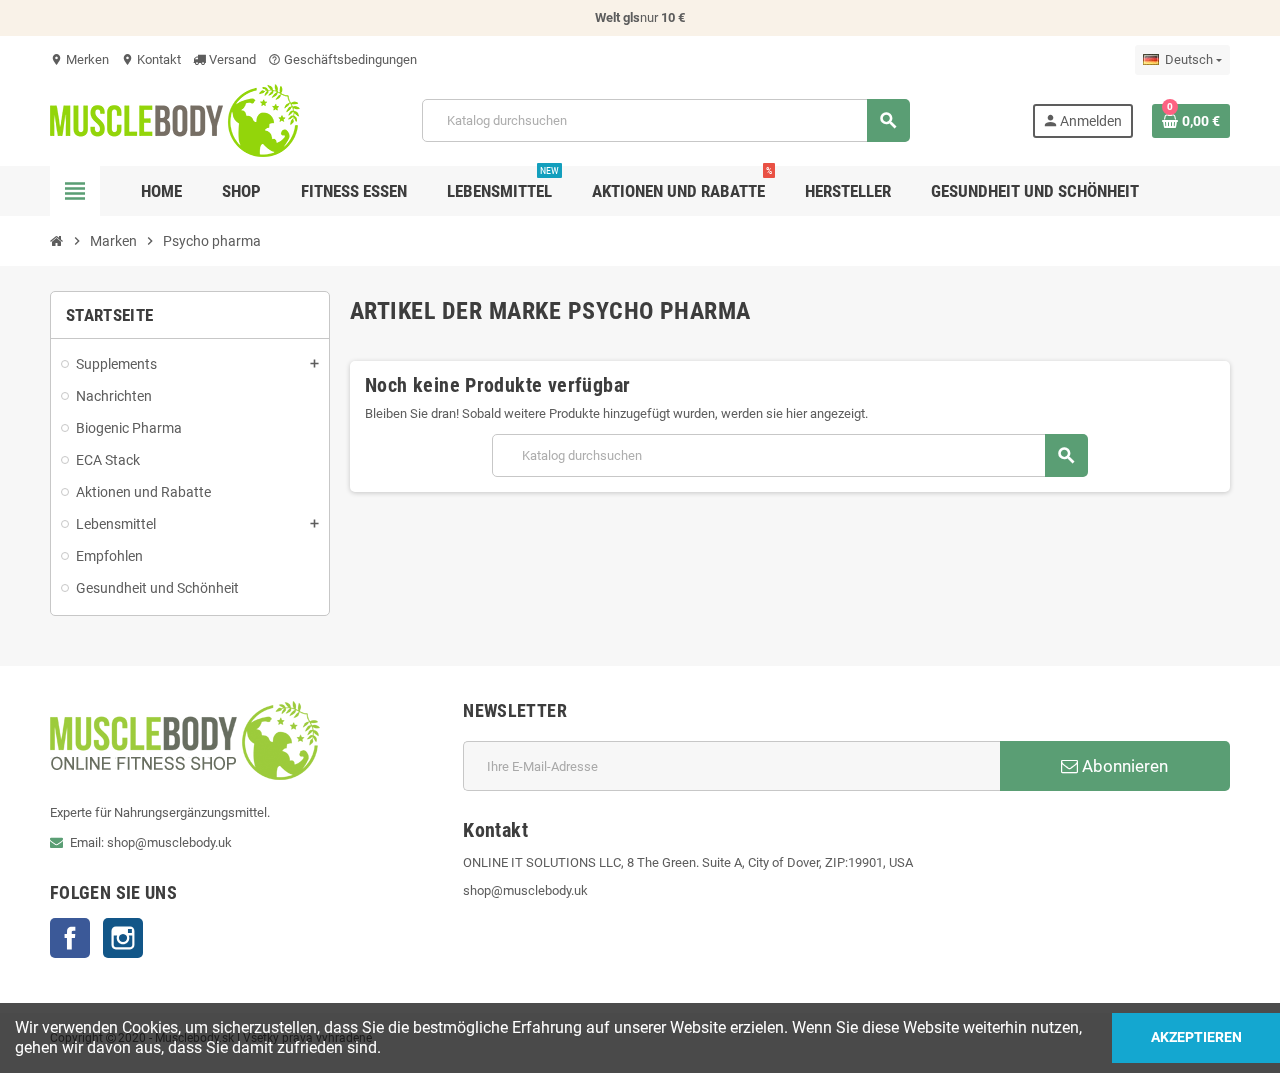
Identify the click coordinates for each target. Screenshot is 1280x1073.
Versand (231, 59)
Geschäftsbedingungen (342, 59)
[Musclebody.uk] (175, 119)
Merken (79, 59)
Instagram (123, 938)
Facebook (70, 938)
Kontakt (151, 59)
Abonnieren (1123, 766)
